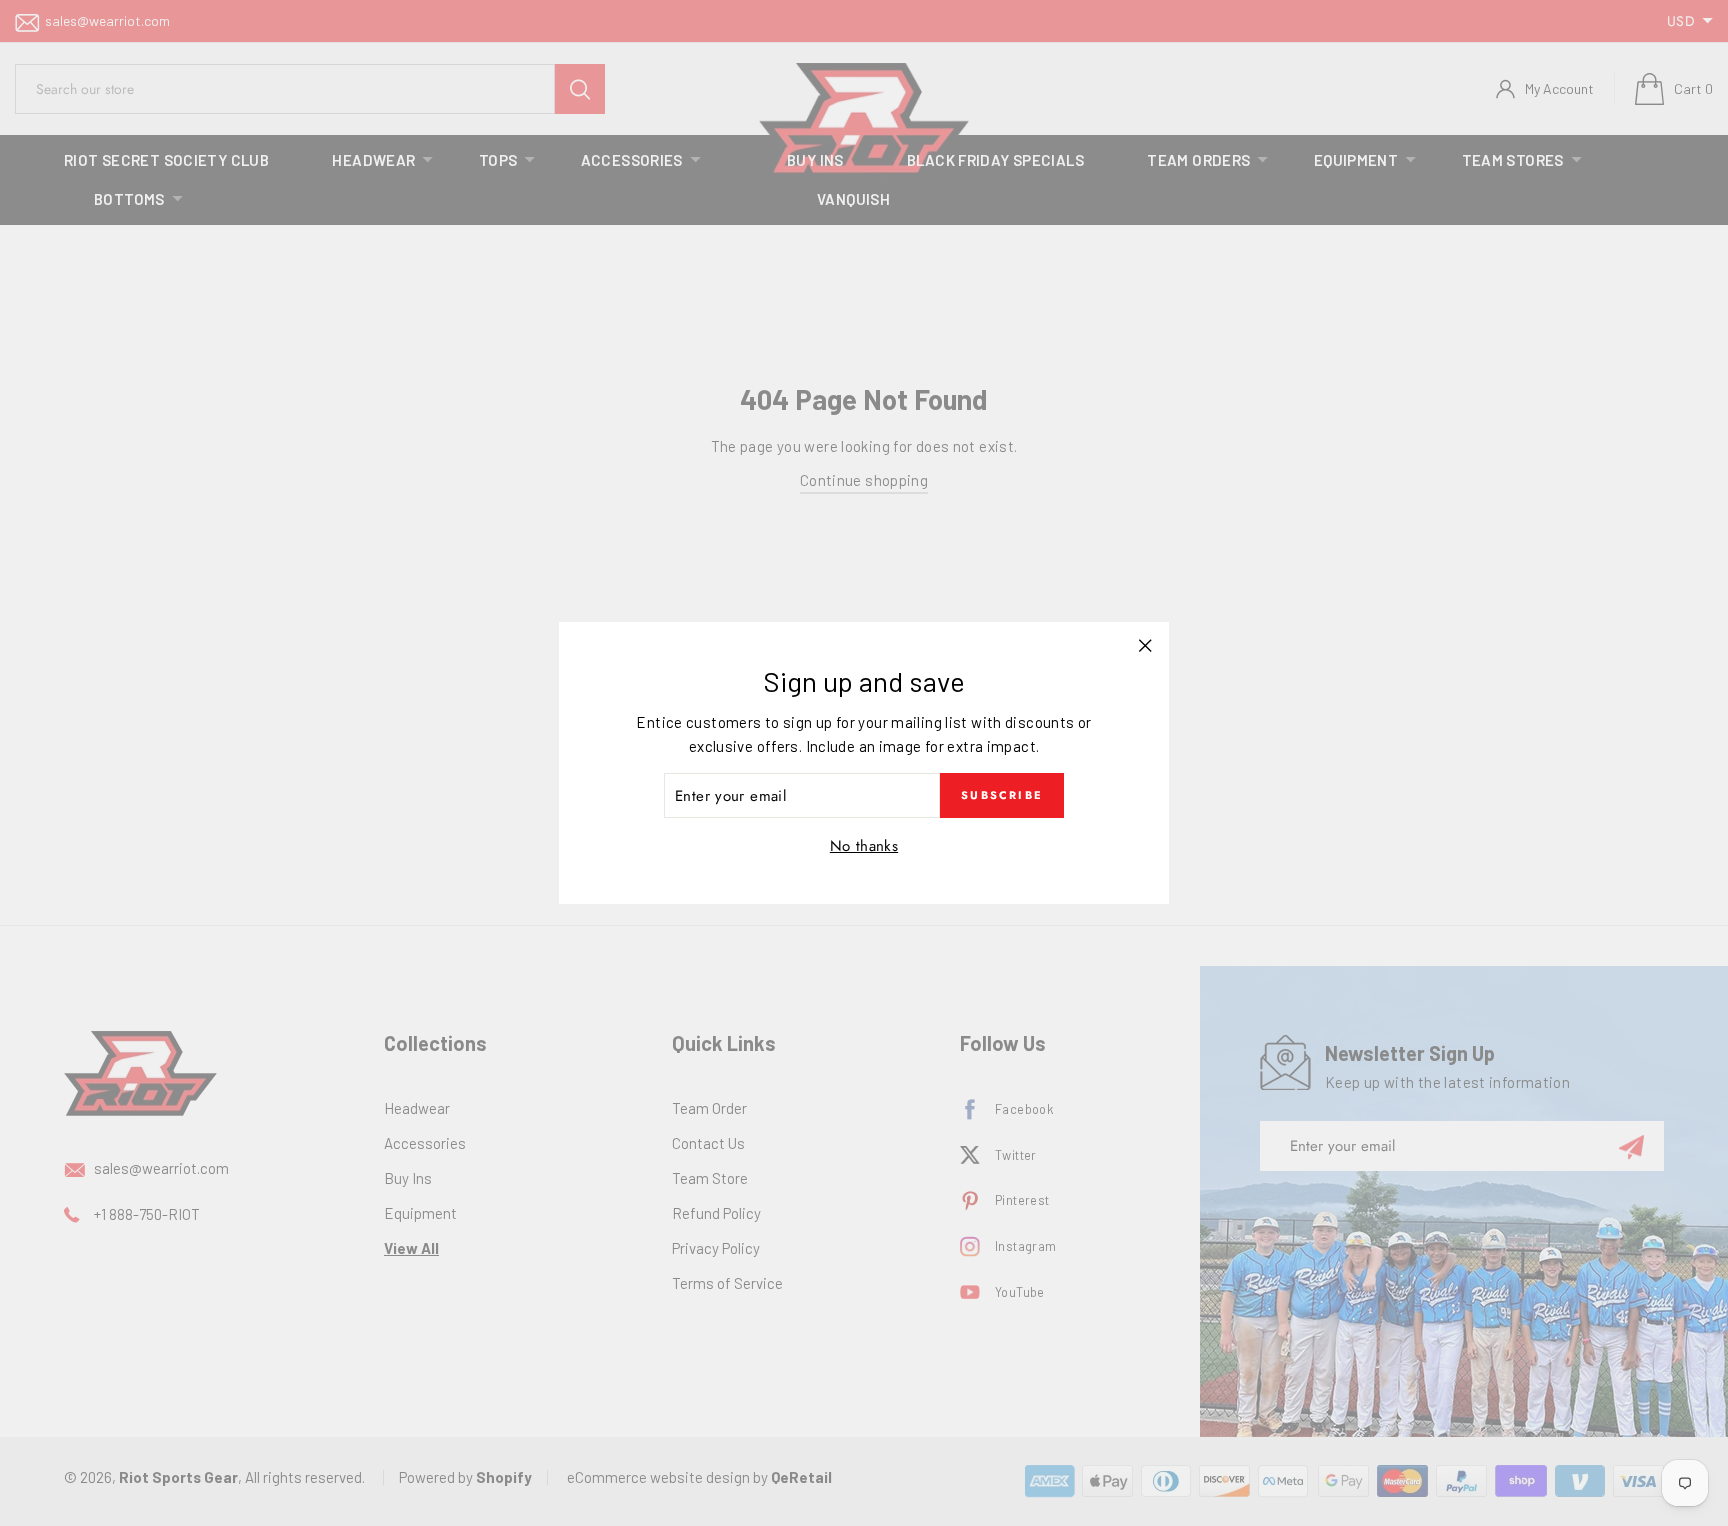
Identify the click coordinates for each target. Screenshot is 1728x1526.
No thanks (864, 846)
